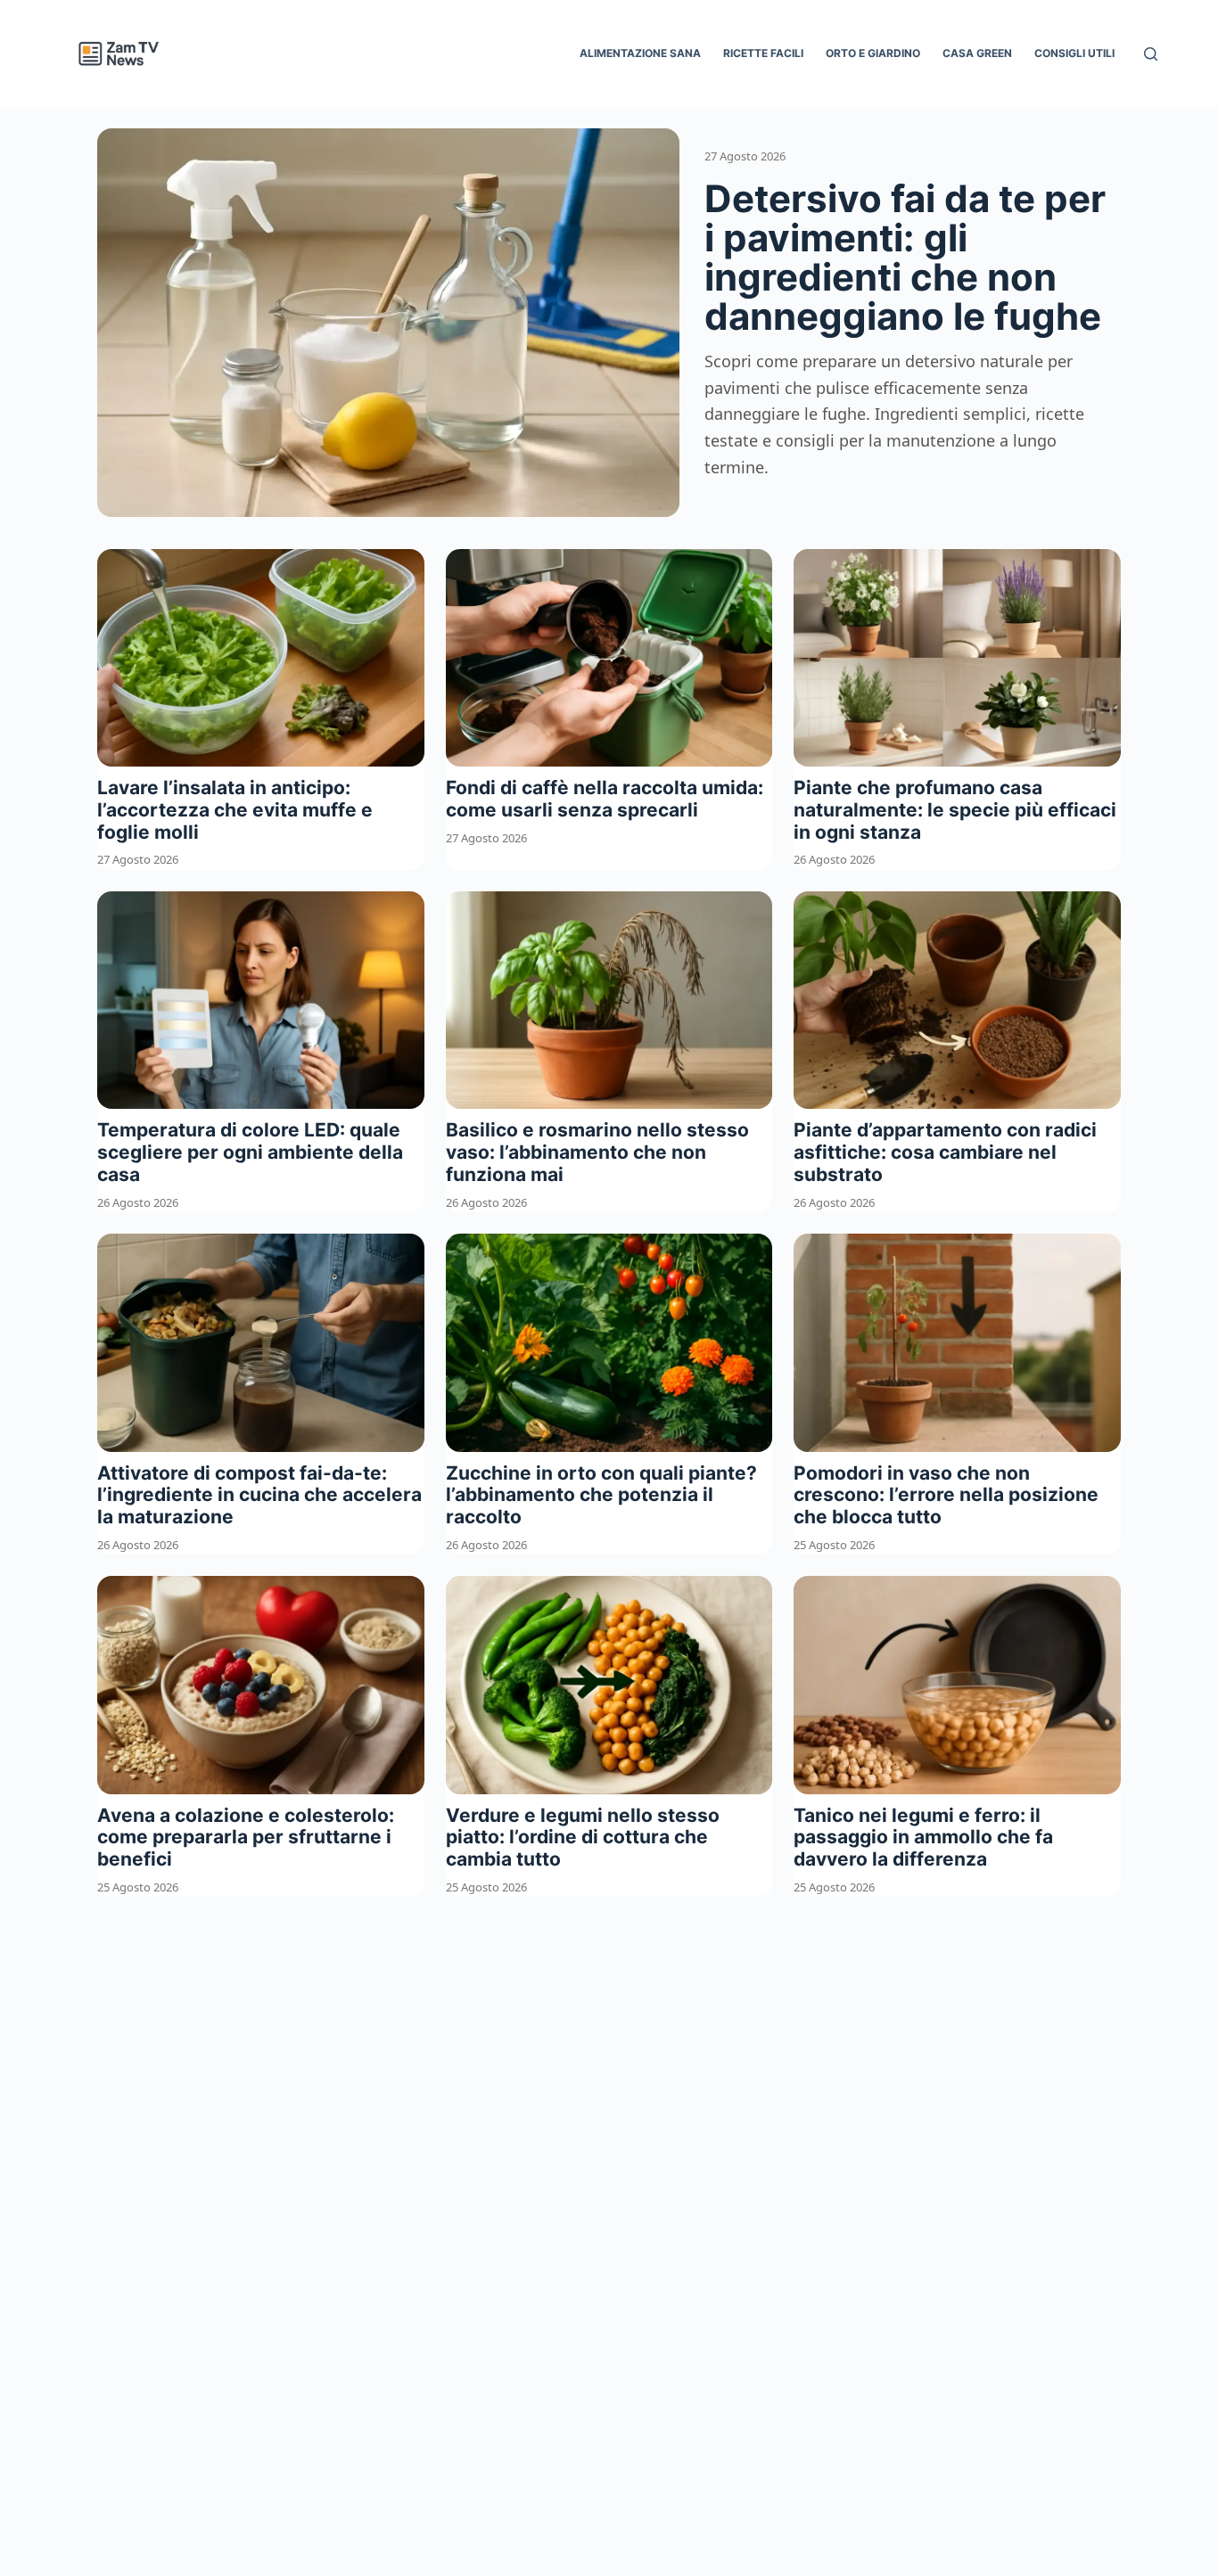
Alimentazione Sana (640, 53)
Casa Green (977, 53)
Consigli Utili (1074, 53)
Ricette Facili (763, 53)
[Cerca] (1151, 54)
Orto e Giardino (873, 53)
